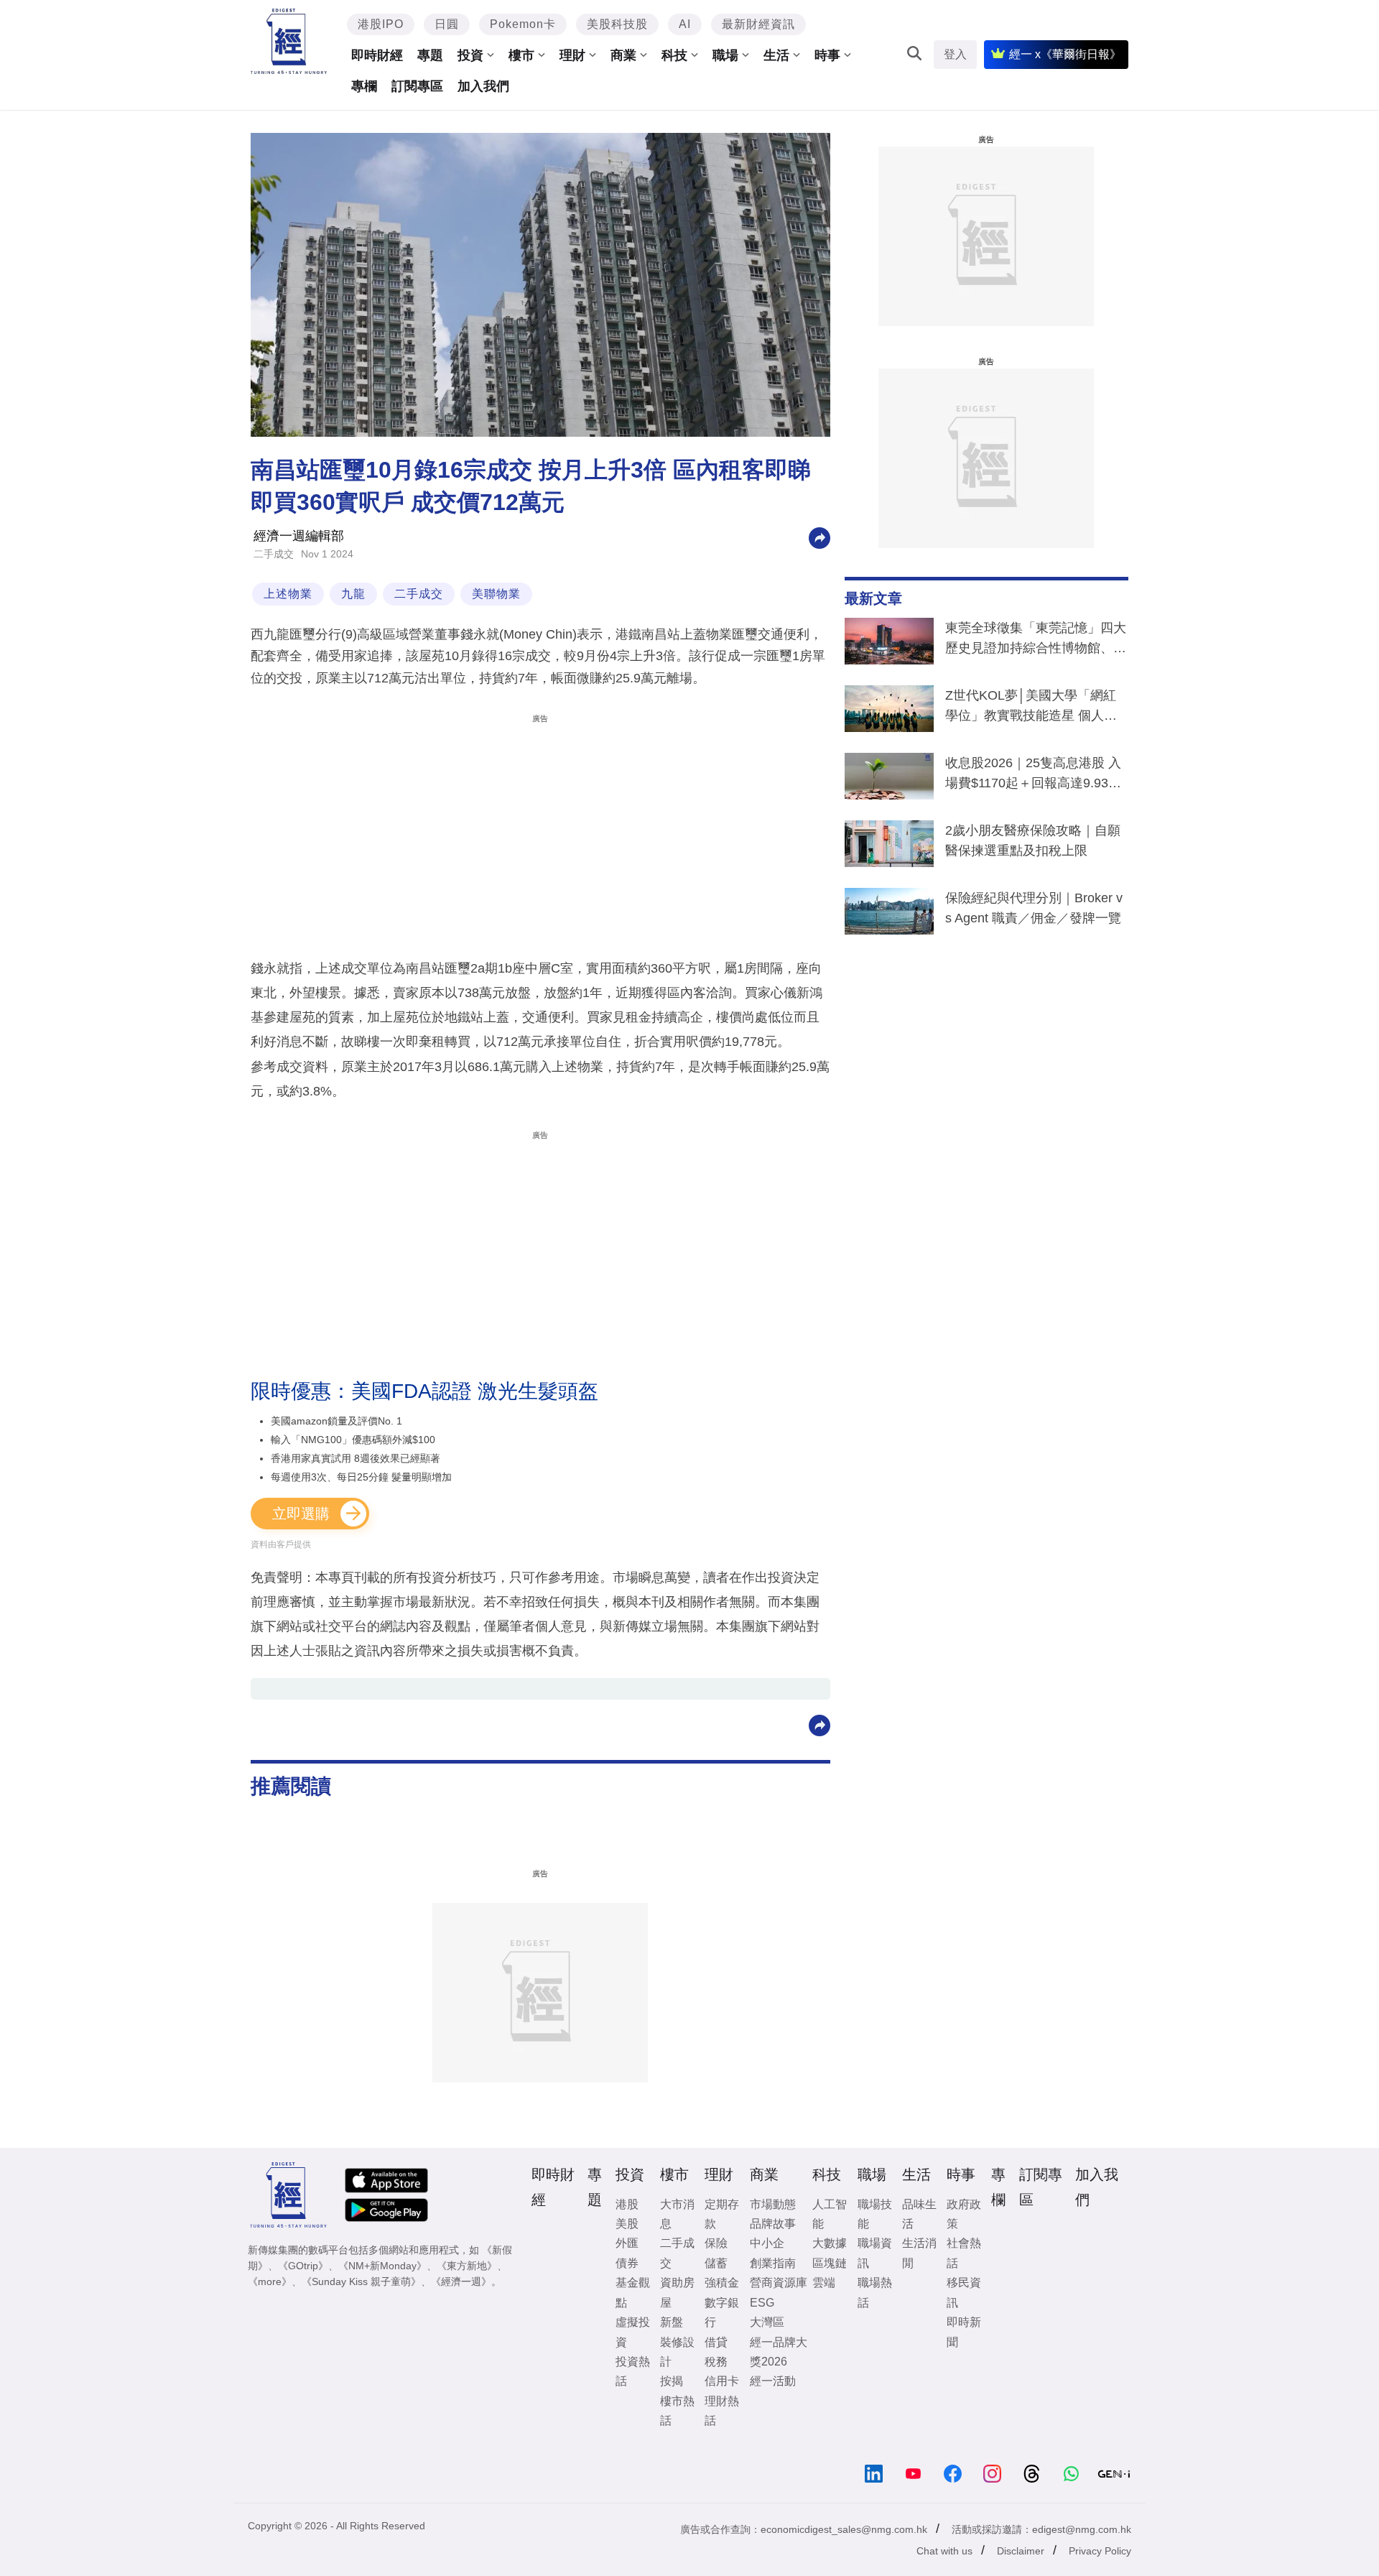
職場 (725, 55)
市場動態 (773, 2204)
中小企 (767, 2243)
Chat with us (944, 2551)
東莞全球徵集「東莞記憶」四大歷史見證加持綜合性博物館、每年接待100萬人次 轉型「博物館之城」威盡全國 (1036, 641)
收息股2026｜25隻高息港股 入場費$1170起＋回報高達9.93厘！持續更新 (1033, 776)
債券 (627, 2263)
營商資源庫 (779, 2283)
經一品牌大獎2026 (779, 2352)
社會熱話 (964, 2253)
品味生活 (919, 2214)
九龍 (353, 594)
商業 (623, 55)
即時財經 (377, 55)
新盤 (672, 2322)
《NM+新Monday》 (382, 2266)
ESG (762, 2303)
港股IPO (381, 24)
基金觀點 (633, 2292)
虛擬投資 (633, 2332)
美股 (627, 2224)
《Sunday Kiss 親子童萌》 (361, 2281)
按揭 (672, 2381)
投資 (470, 55)
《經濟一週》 (461, 2281)
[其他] (819, 537)
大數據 (830, 2243)
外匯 (627, 2243)
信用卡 (722, 2381)
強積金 (722, 2283)
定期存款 (722, 2214)
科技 (674, 55)
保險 (716, 2243)
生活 (776, 55)
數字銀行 (722, 2312)
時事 (827, 55)
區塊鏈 (830, 2263)
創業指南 (773, 2263)
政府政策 (964, 2214)
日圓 (447, 24)
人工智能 (830, 2214)
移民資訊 (964, 2292)
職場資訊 (875, 2253)
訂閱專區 (417, 86)
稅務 (716, 2362)
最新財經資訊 (758, 24)
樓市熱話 (677, 2411)
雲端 (824, 2283)
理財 (572, 55)
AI (685, 24)
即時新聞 (964, 2332)
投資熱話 (633, 2371)
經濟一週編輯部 (299, 536)
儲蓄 (716, 2263)
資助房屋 (677, 2292)
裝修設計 (677, 2352)
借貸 (716, 2342)
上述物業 (288, 594)
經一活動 (773, 2381)
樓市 (521, 55)
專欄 (364, 86)
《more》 (270, 2281)
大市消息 (677, 2214)
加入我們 (483, 86)
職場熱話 (875, 2292)
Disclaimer (1021, 2551)
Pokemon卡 (523, 24)
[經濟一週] (289, 41)
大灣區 (767, 2322)
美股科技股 (617, 24)
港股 (627, 2204)
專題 (430, 55)
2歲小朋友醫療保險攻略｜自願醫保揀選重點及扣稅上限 (1033, 840)
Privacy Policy (1100, 2551)
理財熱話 (722, 2411)
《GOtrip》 (303, 2266)
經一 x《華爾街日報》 (1065, 54)
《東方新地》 (467, 2266)
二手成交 (274, 554)
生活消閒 (919, 2253)
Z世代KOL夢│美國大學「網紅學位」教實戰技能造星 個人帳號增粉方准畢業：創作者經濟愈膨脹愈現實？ (1036, 708)
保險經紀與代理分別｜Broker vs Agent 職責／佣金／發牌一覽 (1034, 908)
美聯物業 (496, 594)
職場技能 (875, 2214)
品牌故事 (773, 2224)
